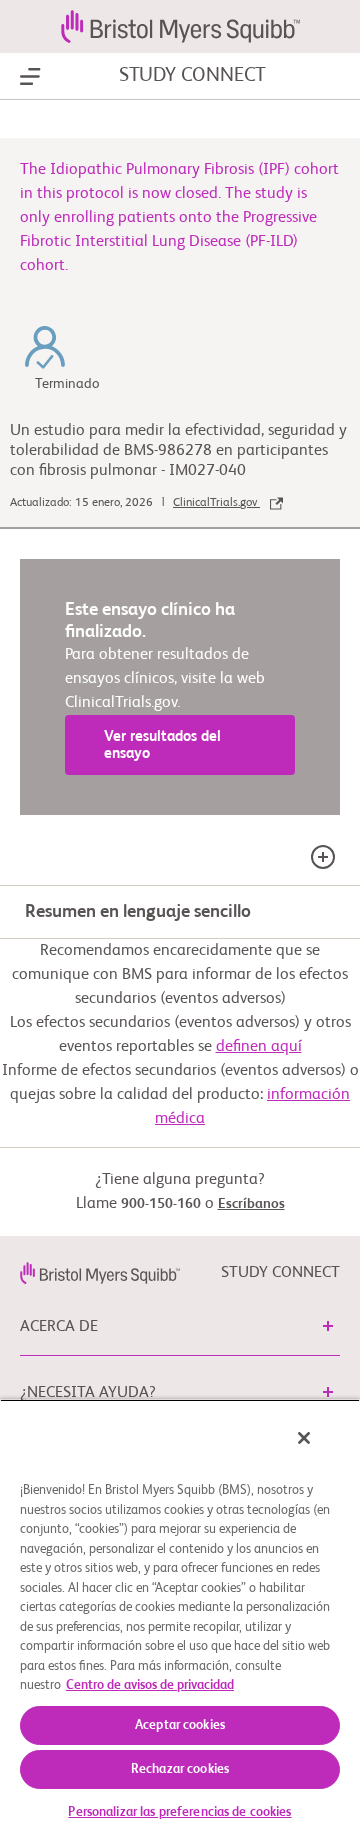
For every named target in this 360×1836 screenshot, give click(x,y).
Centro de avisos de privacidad (150, 1685)
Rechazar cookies (180, 1769)
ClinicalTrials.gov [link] (216, 503)
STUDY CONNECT (192, 76)
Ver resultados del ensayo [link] (162, 745)
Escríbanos (251, 1204)
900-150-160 (161, 1204)
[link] (100, 1273)
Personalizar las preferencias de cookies (179, 1812)
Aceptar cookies (180, 1725)
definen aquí (259, 1047)
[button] (328, 1326)
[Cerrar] (304, 1438)
